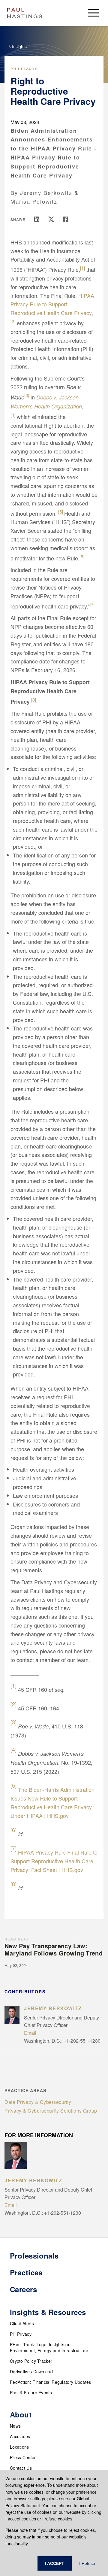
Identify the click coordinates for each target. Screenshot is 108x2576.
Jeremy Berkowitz (46, 193)
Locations (19, 2447)
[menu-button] (93, 13)
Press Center (23, 2457)
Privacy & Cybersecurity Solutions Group (51, 2111)
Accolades (20, 2436)
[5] (61, 512)
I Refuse (87, 2563)
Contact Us (21, 2468)
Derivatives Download (31, 2371)
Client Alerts (22, 2323)
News (15, 2426)
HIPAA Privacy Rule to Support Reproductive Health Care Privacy (52, 304)
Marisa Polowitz (34, 201)
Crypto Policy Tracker (31, 2361)
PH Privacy (24, 69)
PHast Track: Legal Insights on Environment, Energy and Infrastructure (49, 2347)
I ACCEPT (55, 2563)
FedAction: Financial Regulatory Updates (51, 2382)
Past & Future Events (31, 2392)
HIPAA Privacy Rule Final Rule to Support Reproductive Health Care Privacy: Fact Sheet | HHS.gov (54, 1861)
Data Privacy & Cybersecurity (38, 2102)
